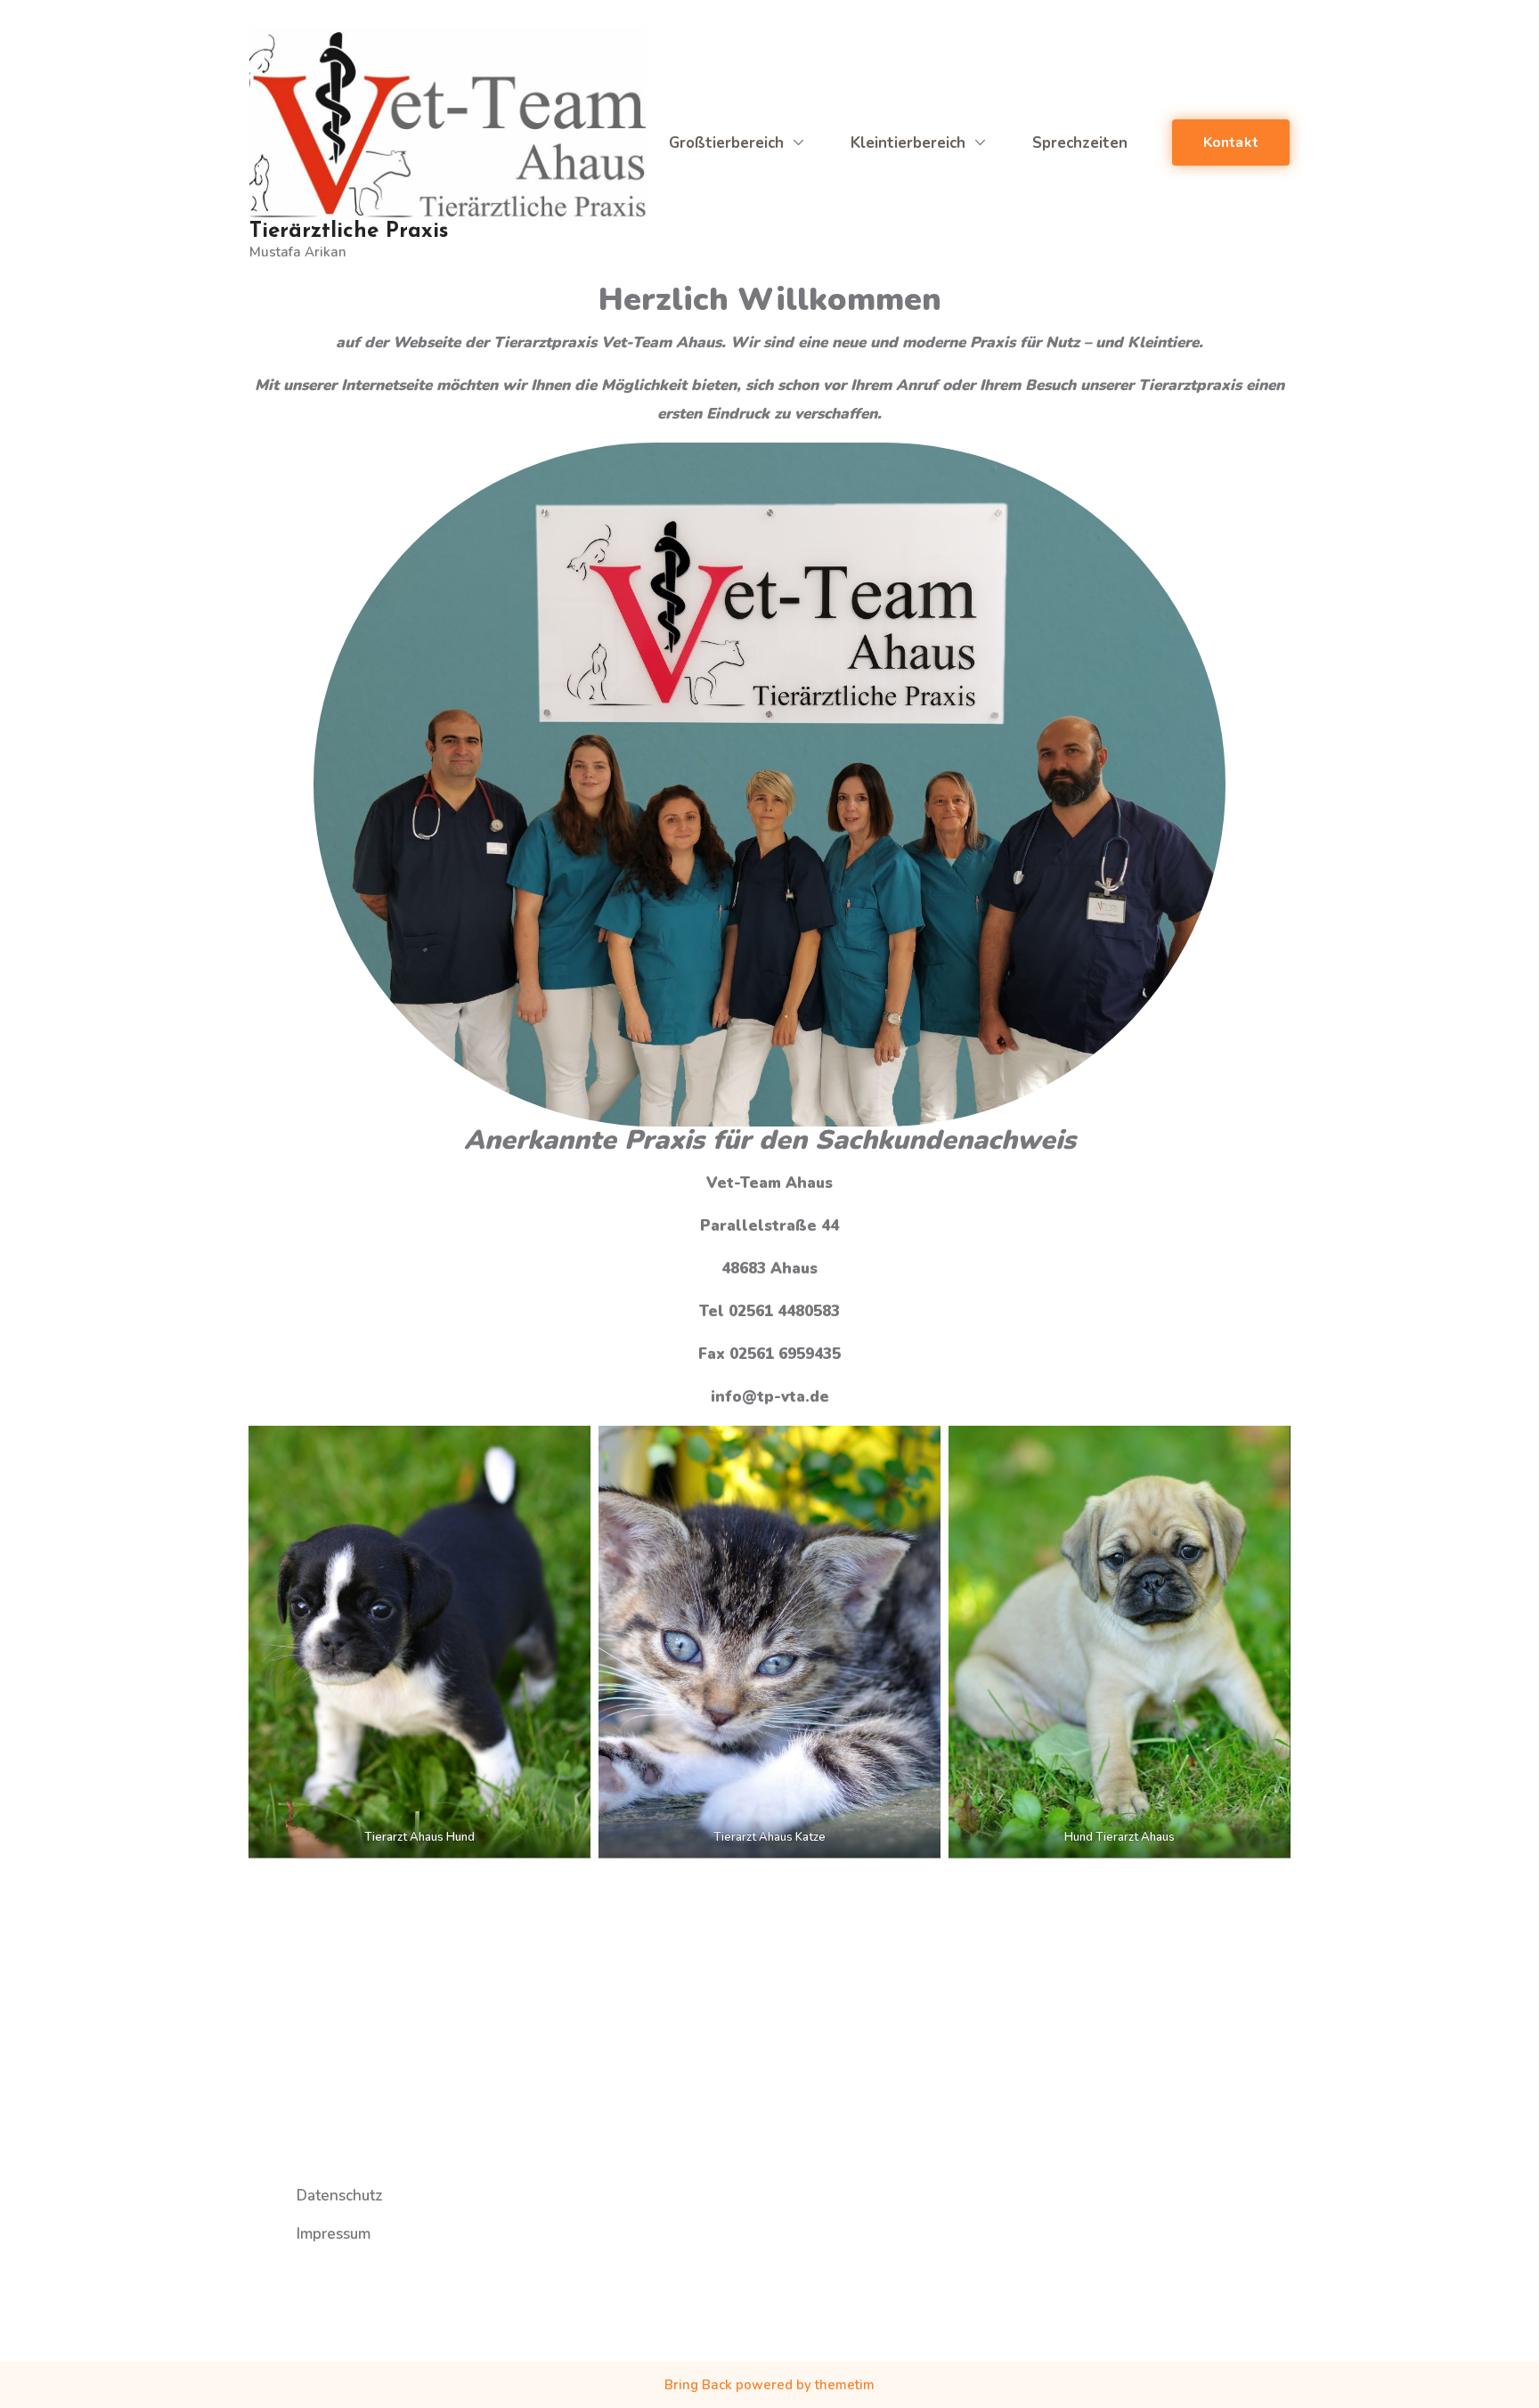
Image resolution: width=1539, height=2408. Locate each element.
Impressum (334, 2234)
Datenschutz (340, 2196)
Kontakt (1231, 142)
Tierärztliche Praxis (349, 232)
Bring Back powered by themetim (769, 2385)
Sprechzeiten (1080, 143)
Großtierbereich (726, 143)
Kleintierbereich (908, 143)
